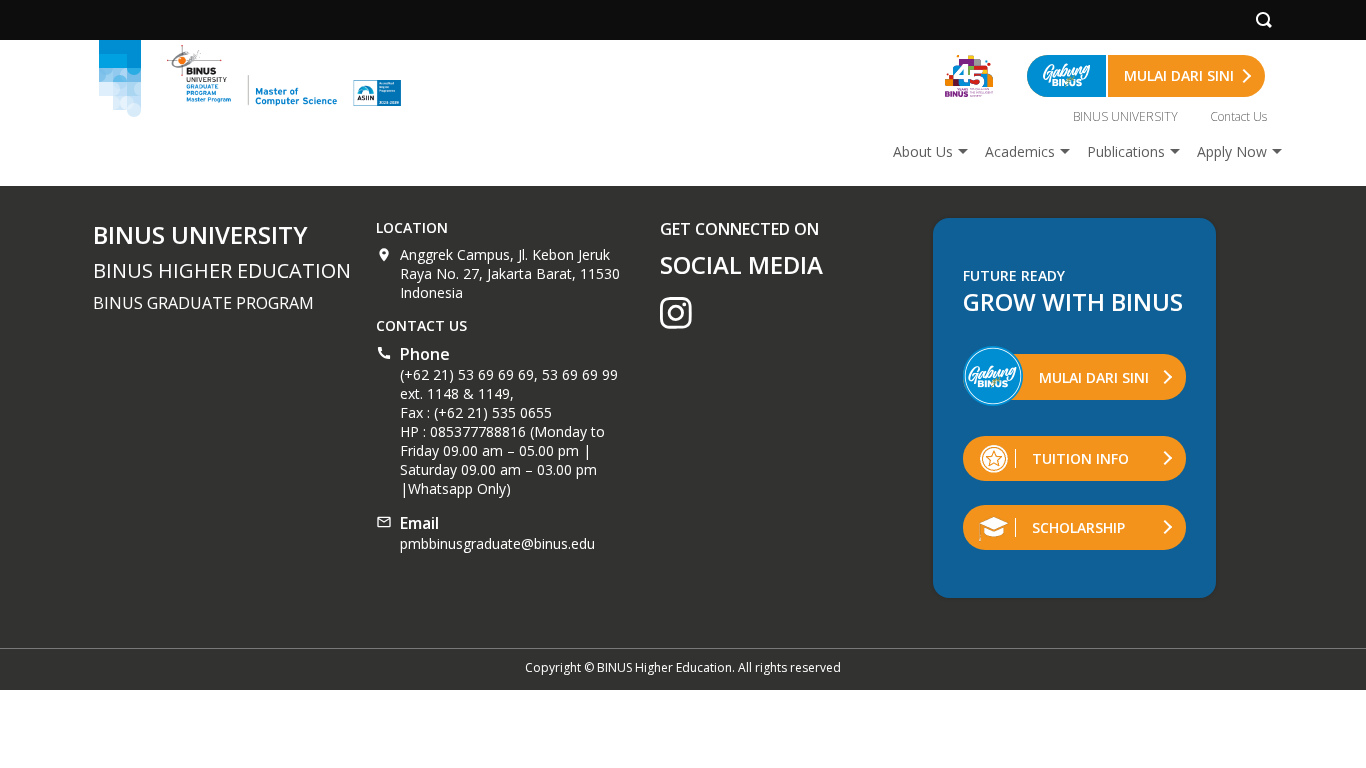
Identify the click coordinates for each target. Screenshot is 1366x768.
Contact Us (1238, 116)
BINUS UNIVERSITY (1125, 116)
